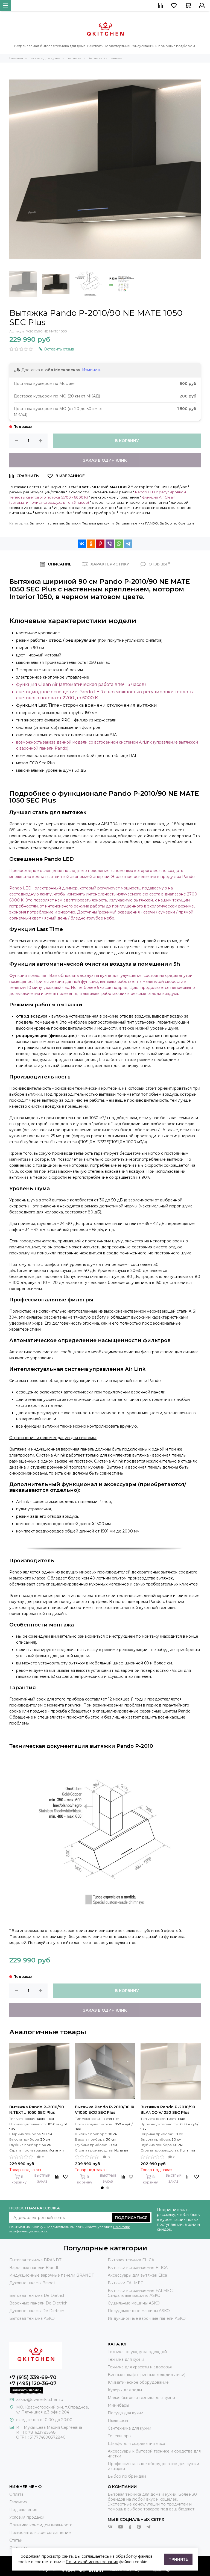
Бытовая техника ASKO (32, 2318)
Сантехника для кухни (129, 2428)
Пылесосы (118, 2421)
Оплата (16, 2494)
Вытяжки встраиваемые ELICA (138, 2268)
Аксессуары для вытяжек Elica (137, 2275)
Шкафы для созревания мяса (136, 2444)
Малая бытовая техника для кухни (141, 2398)
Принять (178, 2559)
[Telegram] (128, 544)
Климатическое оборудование (138, 2382)
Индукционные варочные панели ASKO (147, 2318)
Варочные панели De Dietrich (38, 2303)
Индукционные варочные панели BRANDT (52, 2275)
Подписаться (131, 2218)
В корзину (127, 441)
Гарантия (18, 2502)
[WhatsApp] (119, 544)
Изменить (92, 370)
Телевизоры (119, 2436)
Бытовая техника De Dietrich (37, 2295)
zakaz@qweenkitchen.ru (40, 2400)
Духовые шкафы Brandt (32, 2283)
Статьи (16, 2540)
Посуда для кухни (126, 2413)
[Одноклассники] (91, 544)
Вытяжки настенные (47, 523)
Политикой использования (92, 2562)
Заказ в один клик (105, 460)
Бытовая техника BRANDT (35, 2260)
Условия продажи (27, 2517)
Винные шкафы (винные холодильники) (147, 2375)
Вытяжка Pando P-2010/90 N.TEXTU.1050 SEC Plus (37, 2110)
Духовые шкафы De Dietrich (37, 2311)
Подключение (23, 2510)
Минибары (118, 2405)
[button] (102, 2188)
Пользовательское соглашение (40, 2533)
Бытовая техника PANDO (137, 523)
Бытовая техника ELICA (131, 2260)
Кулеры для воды (125, 2390)
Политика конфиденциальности (41, 2525)
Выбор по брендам (177, 523)
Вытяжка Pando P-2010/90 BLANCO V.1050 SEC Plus (168, 2110)
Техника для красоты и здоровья (140, 2367)
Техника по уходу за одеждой (137, 2352)
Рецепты (18, 2548)
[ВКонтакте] (82, 544)
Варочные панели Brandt (34, 2268)
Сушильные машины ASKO (134, 2303)
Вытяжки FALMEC (126, 2283)
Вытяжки (73, 523)
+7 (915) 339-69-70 (33, 2377)
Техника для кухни (98, 523)
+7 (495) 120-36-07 (33, 2383)
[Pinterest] (100, 544)
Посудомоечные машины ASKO (139, 2311)
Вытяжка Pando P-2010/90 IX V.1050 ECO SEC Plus (105, 2110)
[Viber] (110, 544)
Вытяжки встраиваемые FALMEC (140, 2291)
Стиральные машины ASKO (134, 2295)
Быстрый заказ (42, 2179)
